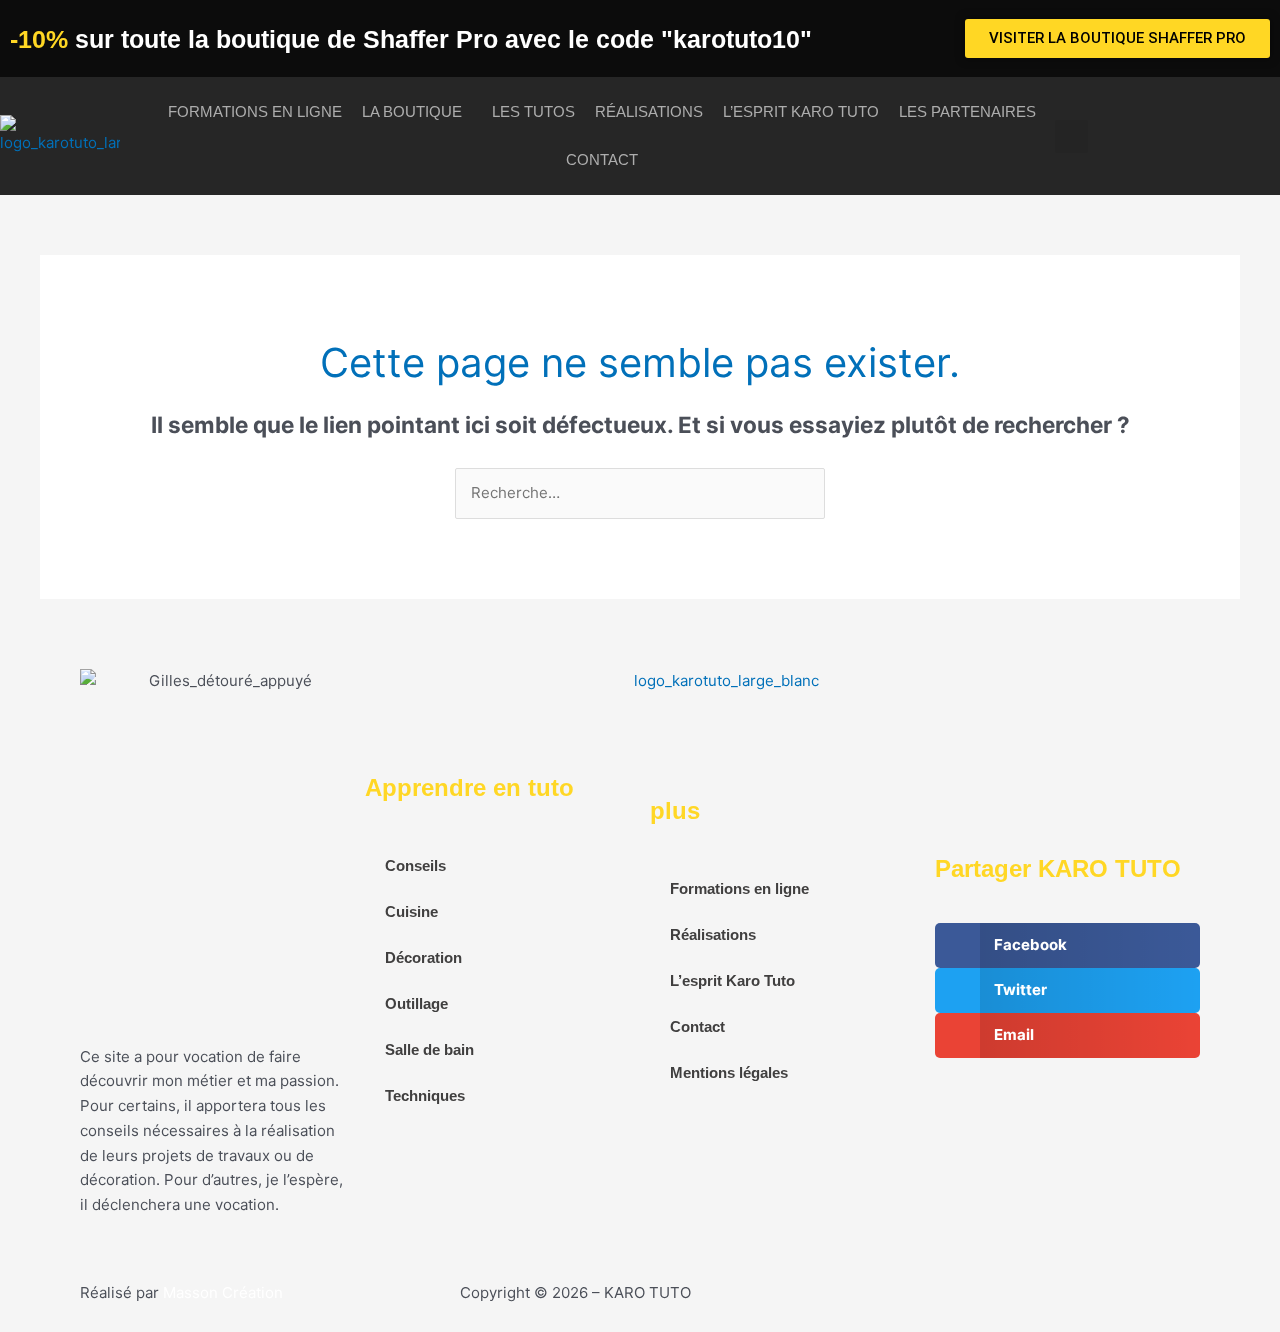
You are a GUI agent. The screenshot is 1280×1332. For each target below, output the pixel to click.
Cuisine (411, 911)
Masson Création (223, 1292)
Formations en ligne (255, 111)
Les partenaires (967, 111)
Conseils (415, 865)
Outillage (416, 1003)
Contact (602, 159)
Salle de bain (429, 1049)
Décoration (423, 957)
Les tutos (533, 111)
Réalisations (649, 111)
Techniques (425, 1095)
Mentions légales (729, 1072)
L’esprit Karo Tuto (801, 111)
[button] (1071, 136)
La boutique (412, 111)
